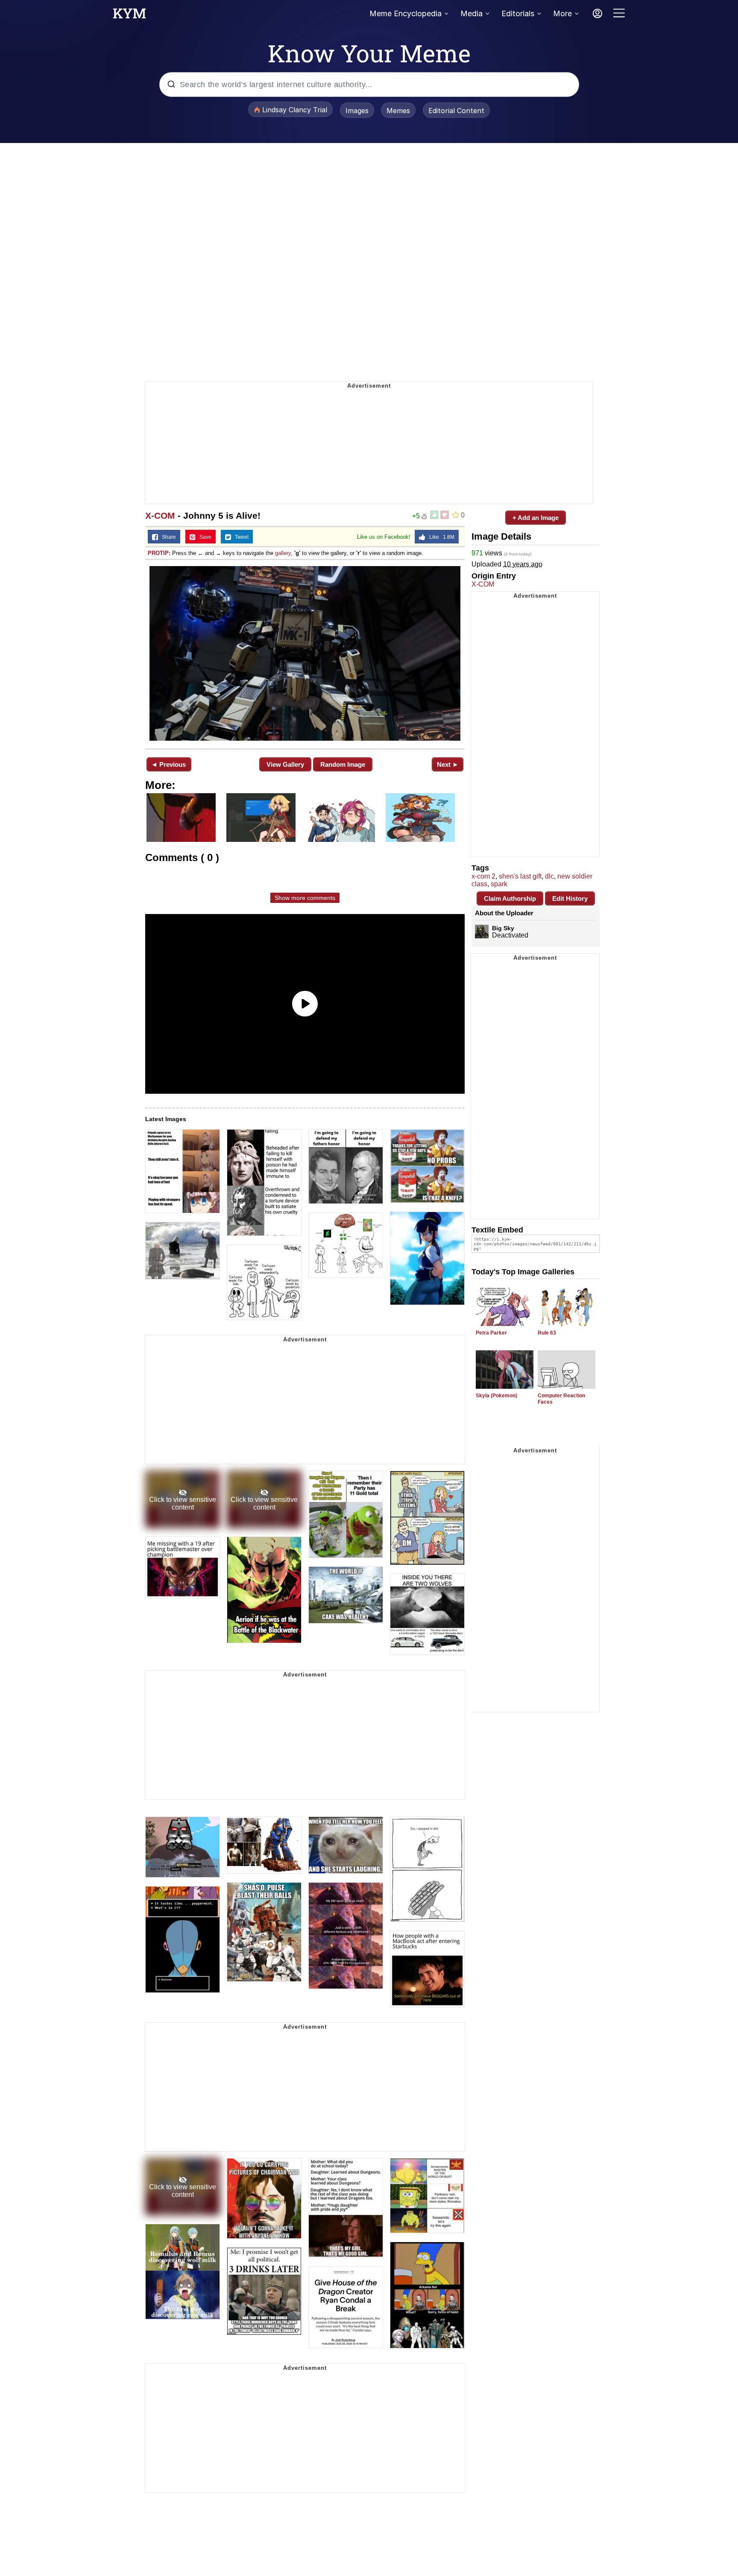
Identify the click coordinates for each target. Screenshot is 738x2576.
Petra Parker (491, 1333)
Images (357, 111)
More (562, 13)
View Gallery (285, 764)
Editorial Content (456, 111)
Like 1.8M (440, 537)
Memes (398, 111)
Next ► (448, 764)
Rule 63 (547, 1333)
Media (471, 13)
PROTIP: (159, 553)
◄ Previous (168, 764)
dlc (549, 876)
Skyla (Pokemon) (496, 1396)
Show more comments (305, 898)
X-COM (160, 515)
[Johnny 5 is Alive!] (305, 653)
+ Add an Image (536, 518)
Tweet (240, 537)
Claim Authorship (510, 898)
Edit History (570, 898)
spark (499, 884)
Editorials (518, 13)
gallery (283, 553)
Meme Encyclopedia (406, 13)
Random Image (343, 764)
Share (167, 537)
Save (204, 537)
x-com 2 (483, 876)
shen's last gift (520, 876)
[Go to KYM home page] (129, 16)
